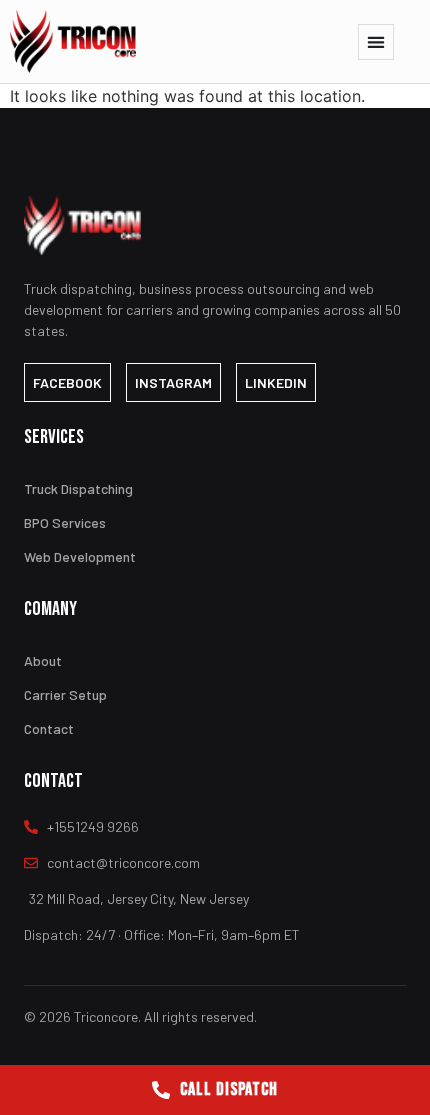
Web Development (80, 556)
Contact (49, 728)
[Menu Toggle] (376, 42)
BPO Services (65, 522)
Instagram (173, 382)
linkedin (276, 382)
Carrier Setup (65, 694)
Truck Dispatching (78, 488)
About (43, 660)
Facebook (67, 382)
